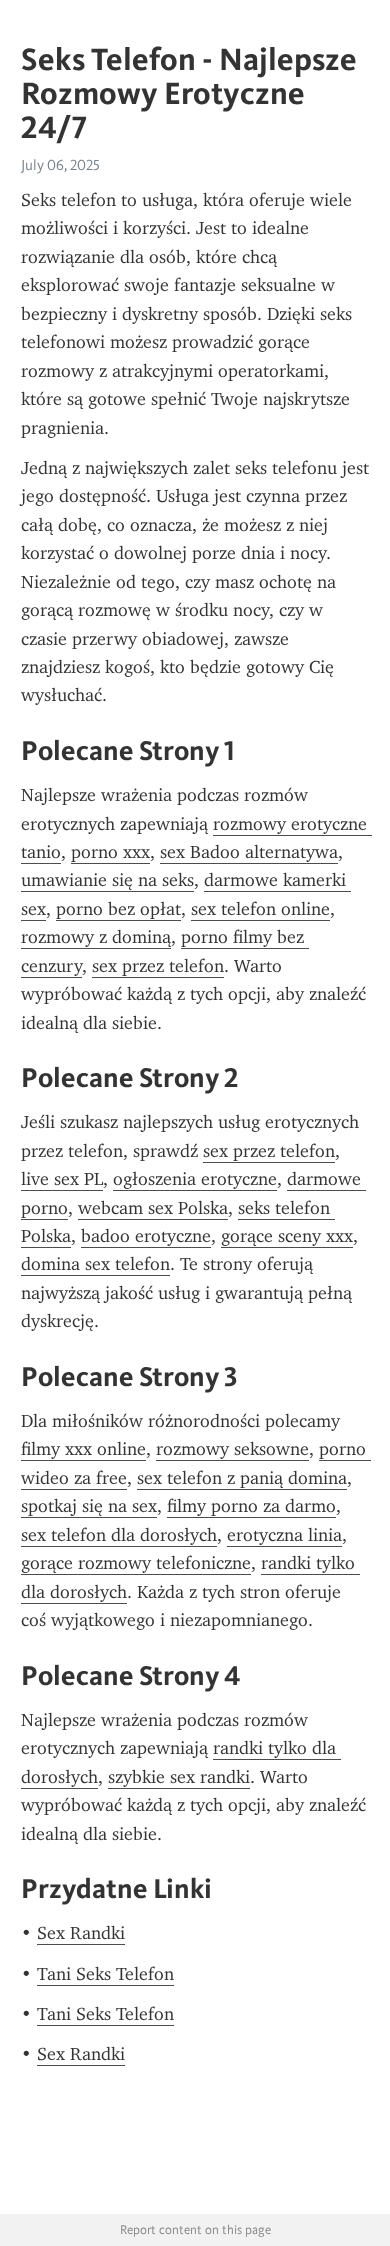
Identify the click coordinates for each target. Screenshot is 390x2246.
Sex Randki (81, 1933)
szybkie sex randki (179, 1777)
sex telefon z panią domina (242, 1478)
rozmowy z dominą (96, 937)
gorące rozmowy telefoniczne (136, 1563)
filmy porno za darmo (251, 1506)
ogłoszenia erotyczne (195, 1179)
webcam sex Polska (153, 1208)
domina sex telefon (95, 1264)
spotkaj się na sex (89, 1506)
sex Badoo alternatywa (249, 852)
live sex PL (62, 1179)
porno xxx (110, 852)
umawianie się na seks (107, 880)
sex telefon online (260, 909)
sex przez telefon (158, 966)
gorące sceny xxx (287, 1236)
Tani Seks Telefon (105, 1974)
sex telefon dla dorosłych (119, 1535)
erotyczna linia (284, 1535)
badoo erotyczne (146, 1236)
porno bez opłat (118, 909)
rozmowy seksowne (232, 1449)
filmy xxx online (83, 1449)
